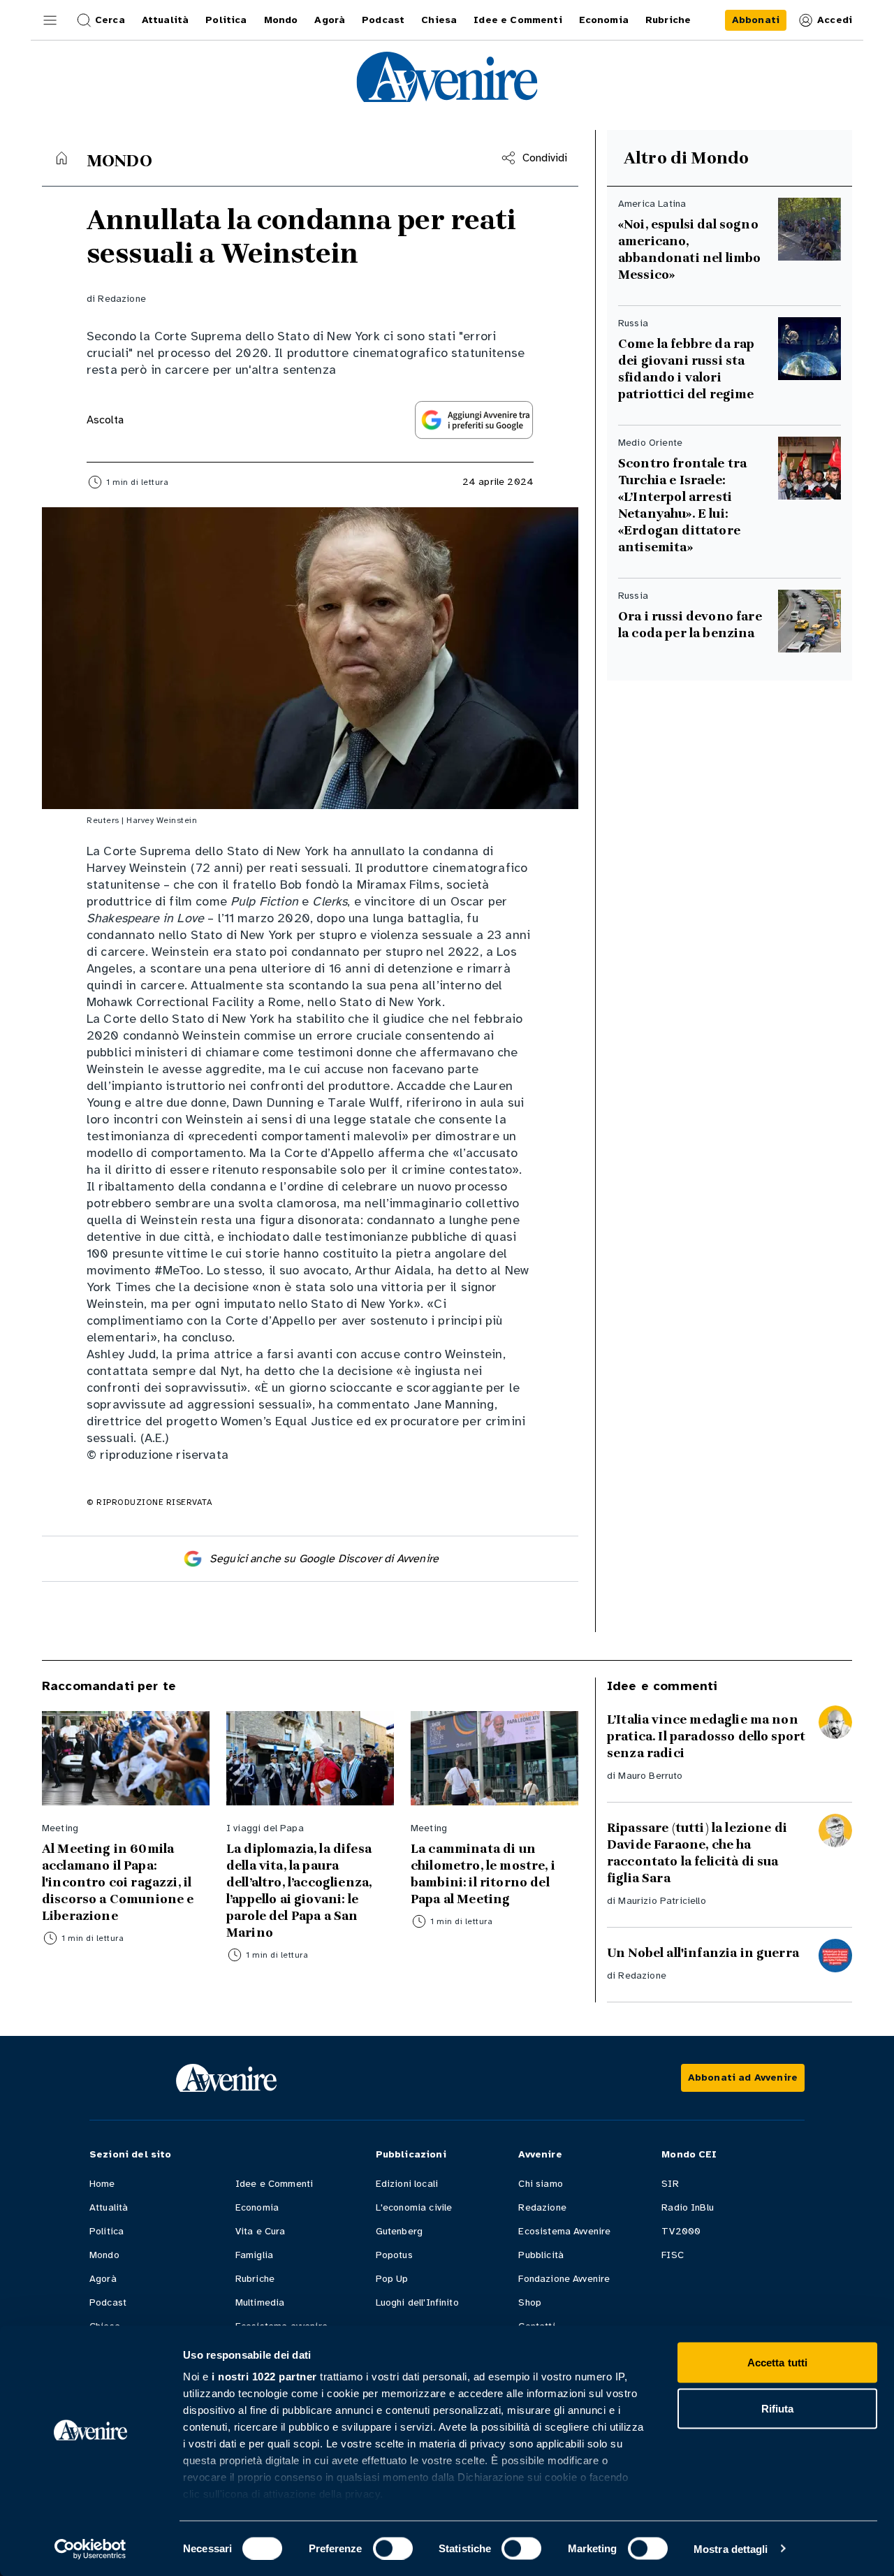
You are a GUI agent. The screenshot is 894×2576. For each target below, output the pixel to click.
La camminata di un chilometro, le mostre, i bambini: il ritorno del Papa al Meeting (483, 1874)
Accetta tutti (777, 2363)
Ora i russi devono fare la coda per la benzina (690, 625)
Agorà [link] (330, 20)
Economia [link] (604, 20)
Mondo (104, 2255)
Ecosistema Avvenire (564, 2231)
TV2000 (681, 2231)
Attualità (109, 2207)
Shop (530, 2302)
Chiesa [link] (439, 20)
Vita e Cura (261, 2231)
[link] (756, 20)
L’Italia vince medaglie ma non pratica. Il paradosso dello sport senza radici (706, 1736)
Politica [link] (226, 20)
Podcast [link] (383, 20)
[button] (50, 20)
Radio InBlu (688, 2207)
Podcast (108, 2302)
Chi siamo (540, 2184)
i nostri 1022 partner (264, 2377)
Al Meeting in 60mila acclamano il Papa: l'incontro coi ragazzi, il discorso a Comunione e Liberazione (118, 1882)
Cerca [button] (110, 20)
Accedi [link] (835, 20)
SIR (670, 2184)
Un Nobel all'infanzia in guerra (703, 1953)
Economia (257, 2207)
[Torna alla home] (61, 158)
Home (102, 2184)
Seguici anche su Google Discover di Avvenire (324, 1559)
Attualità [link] (165, 20)
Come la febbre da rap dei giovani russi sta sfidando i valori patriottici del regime (686, 369)
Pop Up (392, 2279)
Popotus (394, 2255)
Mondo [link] (281, 20)
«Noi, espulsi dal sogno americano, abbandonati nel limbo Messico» (689, 249)
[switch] (393, 2548)
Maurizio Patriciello (662, 1901)
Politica (107, 2231)
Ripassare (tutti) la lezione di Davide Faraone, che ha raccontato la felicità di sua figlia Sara (697, 1853)
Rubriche (255, 2279)
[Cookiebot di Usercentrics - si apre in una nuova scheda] (90, 2549)
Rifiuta (778, 2408)
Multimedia (260, 2302)
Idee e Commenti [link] (518, 20)
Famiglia (254, 2255)
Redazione (122, 299)
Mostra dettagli (731, 2548)
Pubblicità (541, 2255)
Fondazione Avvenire (564, 2279)
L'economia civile (414, 2207)
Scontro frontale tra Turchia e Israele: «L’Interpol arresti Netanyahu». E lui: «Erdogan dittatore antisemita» (682, 505)
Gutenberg (399, 2231)
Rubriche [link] (668, 20)
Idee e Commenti (274, 2184)
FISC (673, 2255)
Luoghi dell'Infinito (417, 2302)
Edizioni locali (407, 2184)
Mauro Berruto (650, 1776)
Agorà (103, 2279)
